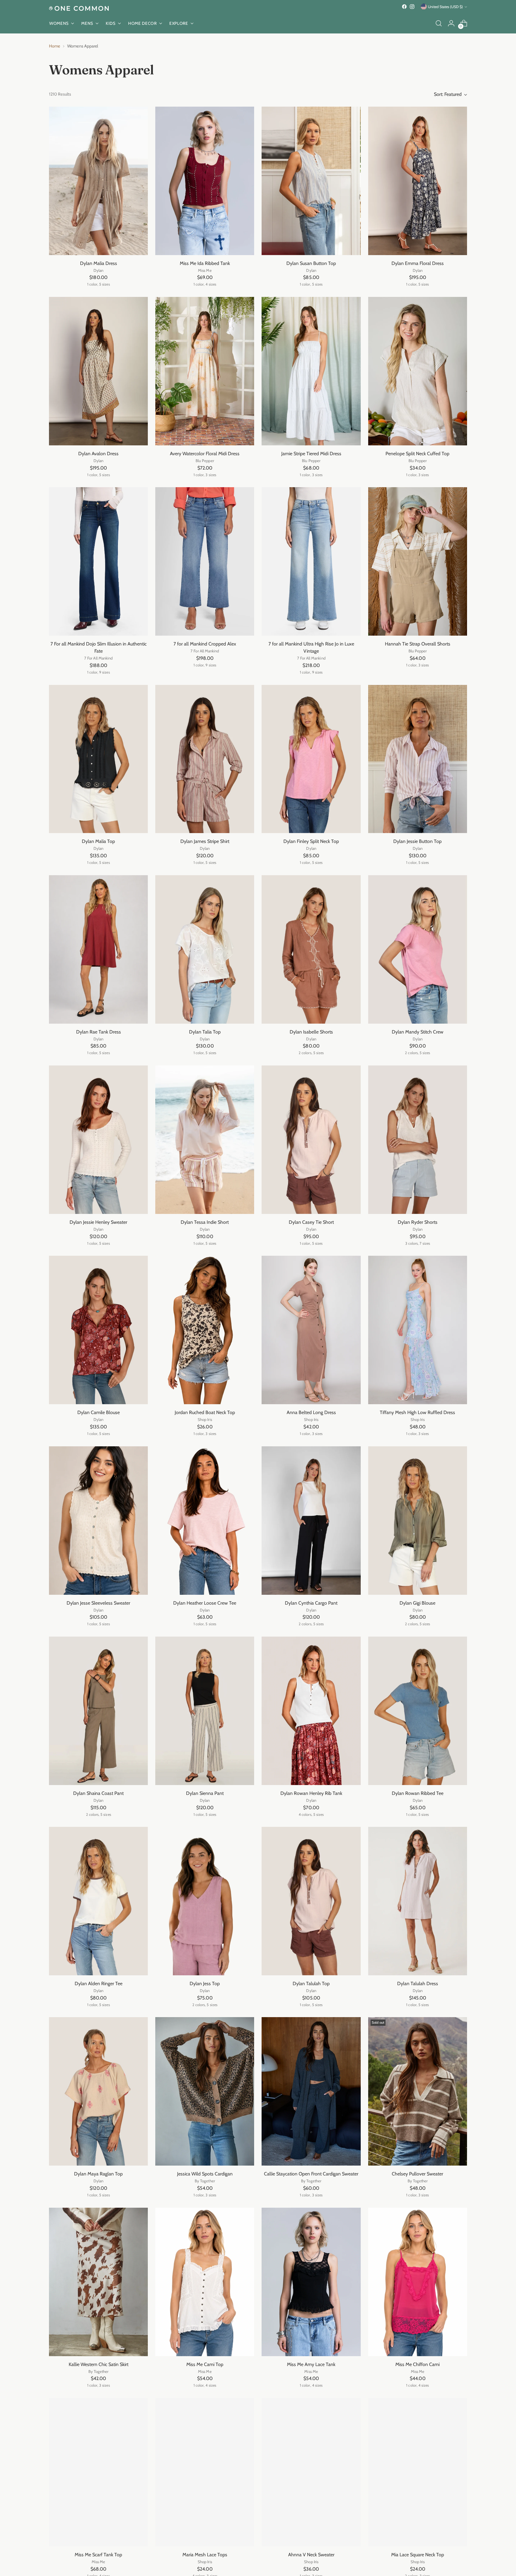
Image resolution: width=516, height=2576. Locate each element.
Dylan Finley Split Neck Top (311, 841)
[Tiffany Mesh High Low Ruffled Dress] (418, 1330)
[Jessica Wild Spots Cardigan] (205, 2091)
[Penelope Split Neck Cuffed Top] (418, 371)
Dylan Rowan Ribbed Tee (418, 1793)
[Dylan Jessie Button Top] (418, 759)
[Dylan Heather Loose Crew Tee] (205, 1521)
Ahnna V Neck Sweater (311, 2555)
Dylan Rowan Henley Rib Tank (311, 1793)
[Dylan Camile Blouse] (98, 1330)
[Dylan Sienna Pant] (205, 1711)
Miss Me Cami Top (205, 2364)
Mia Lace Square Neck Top (418, 2555)
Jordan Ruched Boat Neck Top (205, 1412)
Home (54, 46)
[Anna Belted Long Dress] (311, 1330)
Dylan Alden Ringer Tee (99, 1984)
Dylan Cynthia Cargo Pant (311, 1603)
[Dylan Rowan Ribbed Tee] (418, 1711)
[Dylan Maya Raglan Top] (98, 2091)
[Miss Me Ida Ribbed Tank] (205, 181)
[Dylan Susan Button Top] (311, 181)
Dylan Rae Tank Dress (99, 1032)
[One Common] (79, 8)
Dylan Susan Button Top (311, 263)
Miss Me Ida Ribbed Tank (205, 263)
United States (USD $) (445, 7)
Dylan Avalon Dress (98, 454)
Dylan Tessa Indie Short (205, 1222)
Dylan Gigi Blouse (417, 1603)
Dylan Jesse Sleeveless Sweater (98, 1603)
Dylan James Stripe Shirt (205, 841)
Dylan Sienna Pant (205, 1793)
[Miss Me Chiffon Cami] (418, 2282)
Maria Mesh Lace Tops (205, 2555)
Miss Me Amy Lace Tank (311, 2364)
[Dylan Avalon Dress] (98, 371)
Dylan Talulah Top (311, 1984)
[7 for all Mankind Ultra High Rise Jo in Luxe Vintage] (311, 561)
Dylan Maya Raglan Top (98, 2174)
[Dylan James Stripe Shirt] (205, 759)
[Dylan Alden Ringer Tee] (98, 1901)
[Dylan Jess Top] (205, 1901)
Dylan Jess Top (205, 1984)
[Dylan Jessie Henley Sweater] (98, 1140)
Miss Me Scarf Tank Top (98, 2555)
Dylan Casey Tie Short (311, 1222)
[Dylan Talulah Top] (311, 1901)
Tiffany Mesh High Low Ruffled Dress (417, 1412)
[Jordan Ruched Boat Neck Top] (205, 1330)
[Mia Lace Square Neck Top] (418, 2472)
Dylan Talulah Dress (418, 1984)
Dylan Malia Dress (99, 263)
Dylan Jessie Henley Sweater (98, 1222)
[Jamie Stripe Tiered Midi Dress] (311, 371)
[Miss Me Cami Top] (205, 2282)
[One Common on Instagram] (412, 7)
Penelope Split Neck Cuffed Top (417, 454)
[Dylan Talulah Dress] (418, 1901)
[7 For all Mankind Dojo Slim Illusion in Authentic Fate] (98, 561)
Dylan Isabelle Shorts (311, 1032)
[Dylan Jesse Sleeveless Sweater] (98, 1521)
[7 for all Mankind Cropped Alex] (205, 561)
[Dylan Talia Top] (205, 949)
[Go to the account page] (451, 23)
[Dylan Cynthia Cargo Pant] (311, 1521)
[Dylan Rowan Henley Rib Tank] (311, 1711)
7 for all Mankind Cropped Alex (205, 644)
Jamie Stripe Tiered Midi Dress (311, 454)
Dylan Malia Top (98, 841)
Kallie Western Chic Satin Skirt (99, 2364)
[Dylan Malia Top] (98, 759)
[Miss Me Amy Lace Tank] (311, 2282)
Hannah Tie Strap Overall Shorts (418, 644)
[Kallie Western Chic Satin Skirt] (98, 2282)
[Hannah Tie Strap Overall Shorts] (418, 561)
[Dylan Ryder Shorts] (418, 1140)
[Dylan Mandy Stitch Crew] (418, 949)
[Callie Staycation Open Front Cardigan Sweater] (311, 2091)
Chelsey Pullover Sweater (417, 2174)
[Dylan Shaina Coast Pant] (98, 1711)
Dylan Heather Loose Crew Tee (205, 1603)
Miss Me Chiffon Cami (417, 2364)
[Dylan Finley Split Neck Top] (311, 759)
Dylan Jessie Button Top (417, 841)
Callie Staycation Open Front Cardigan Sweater (311, 2174)
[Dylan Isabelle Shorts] (311, 949)
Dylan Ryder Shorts (418, 1222)
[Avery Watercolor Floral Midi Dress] (205, 371)
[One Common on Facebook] (404, 7)
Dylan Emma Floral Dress (418, 263)
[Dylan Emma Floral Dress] (418, 181)
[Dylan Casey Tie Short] (311, 1140)
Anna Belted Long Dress (311, 1412)
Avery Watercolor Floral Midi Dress (205, 454)
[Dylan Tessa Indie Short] (205, 1140)
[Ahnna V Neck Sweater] (311, 2472)
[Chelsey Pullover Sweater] (418, 2091)
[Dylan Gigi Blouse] (418, 1521)
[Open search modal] (439, 23)
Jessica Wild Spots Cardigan (205, 2174)
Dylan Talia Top (205, 1032)
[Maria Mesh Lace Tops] (205, 2472)
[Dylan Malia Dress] (98, 181)
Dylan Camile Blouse (99, 1412)
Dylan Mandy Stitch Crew (418, 1032)
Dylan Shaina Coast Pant (98, 1793)
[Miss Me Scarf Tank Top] (98, 2472)
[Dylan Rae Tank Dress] (98, 949)
